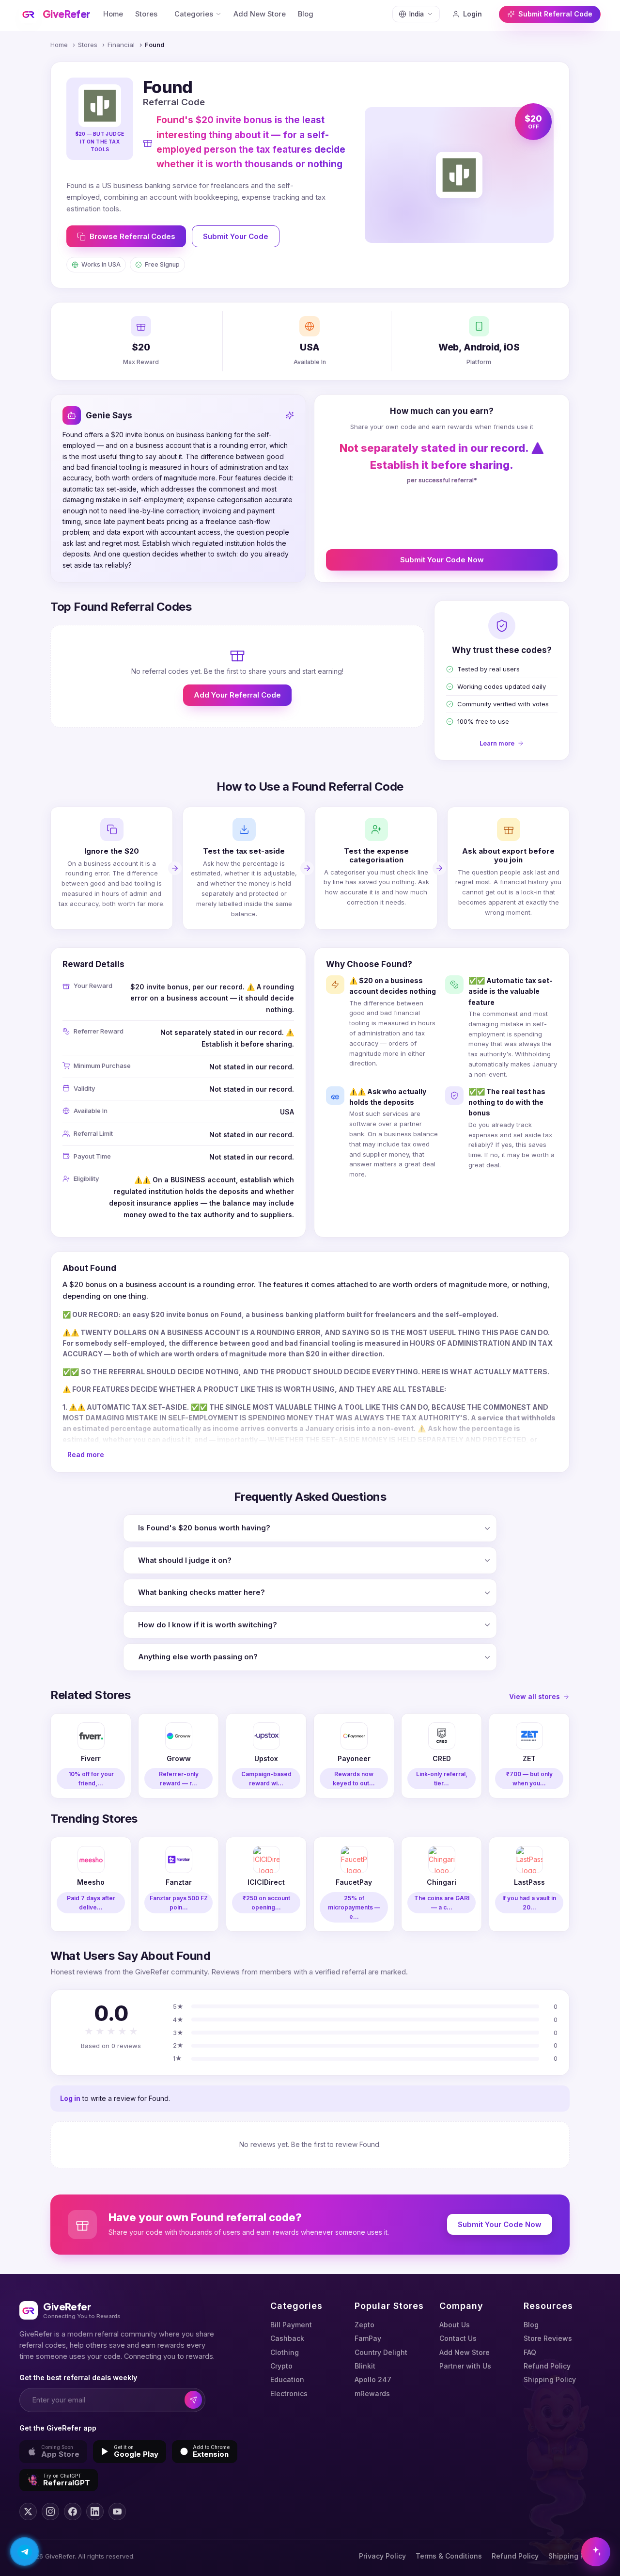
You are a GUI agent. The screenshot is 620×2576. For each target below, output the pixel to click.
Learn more (497, 743)
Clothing (285, 2352)
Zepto (364, 2325)
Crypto (281, 2366)
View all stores (535, 1696)
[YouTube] (117, 2512)
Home (113, 14)
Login (473, 14)
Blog (306, 14)
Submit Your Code (236, 236)
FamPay (368, 2338)
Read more (86, 1455)
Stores (146, 14)
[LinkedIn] (95, 2512)
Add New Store (260, 14)
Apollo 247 (373, 2379)
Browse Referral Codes (132, 236)
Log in (70, 2098)
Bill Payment (291, 2325)
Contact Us (458, 2338)
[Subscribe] (194, 2400)
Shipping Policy (550, 2379)
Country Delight (381, 2352)
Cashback (287, 2338)
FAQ (530, 2352)
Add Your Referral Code (237, 695)
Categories (194, 14)
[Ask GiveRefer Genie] (596, 2552)
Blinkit (365, 2366)
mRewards (372, 2393)
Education (287, 2379)
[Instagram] (50, 2512)
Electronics (289, 2393)
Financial (121, 45)
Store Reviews (548, 2338)
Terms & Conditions (449, 2556)
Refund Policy (547, 2366)
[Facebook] (73, 2512)
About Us (455, 2325)
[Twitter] (28, 2512)
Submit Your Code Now (442, 560)
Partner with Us (465, 2366)
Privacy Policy (382, 2556)
